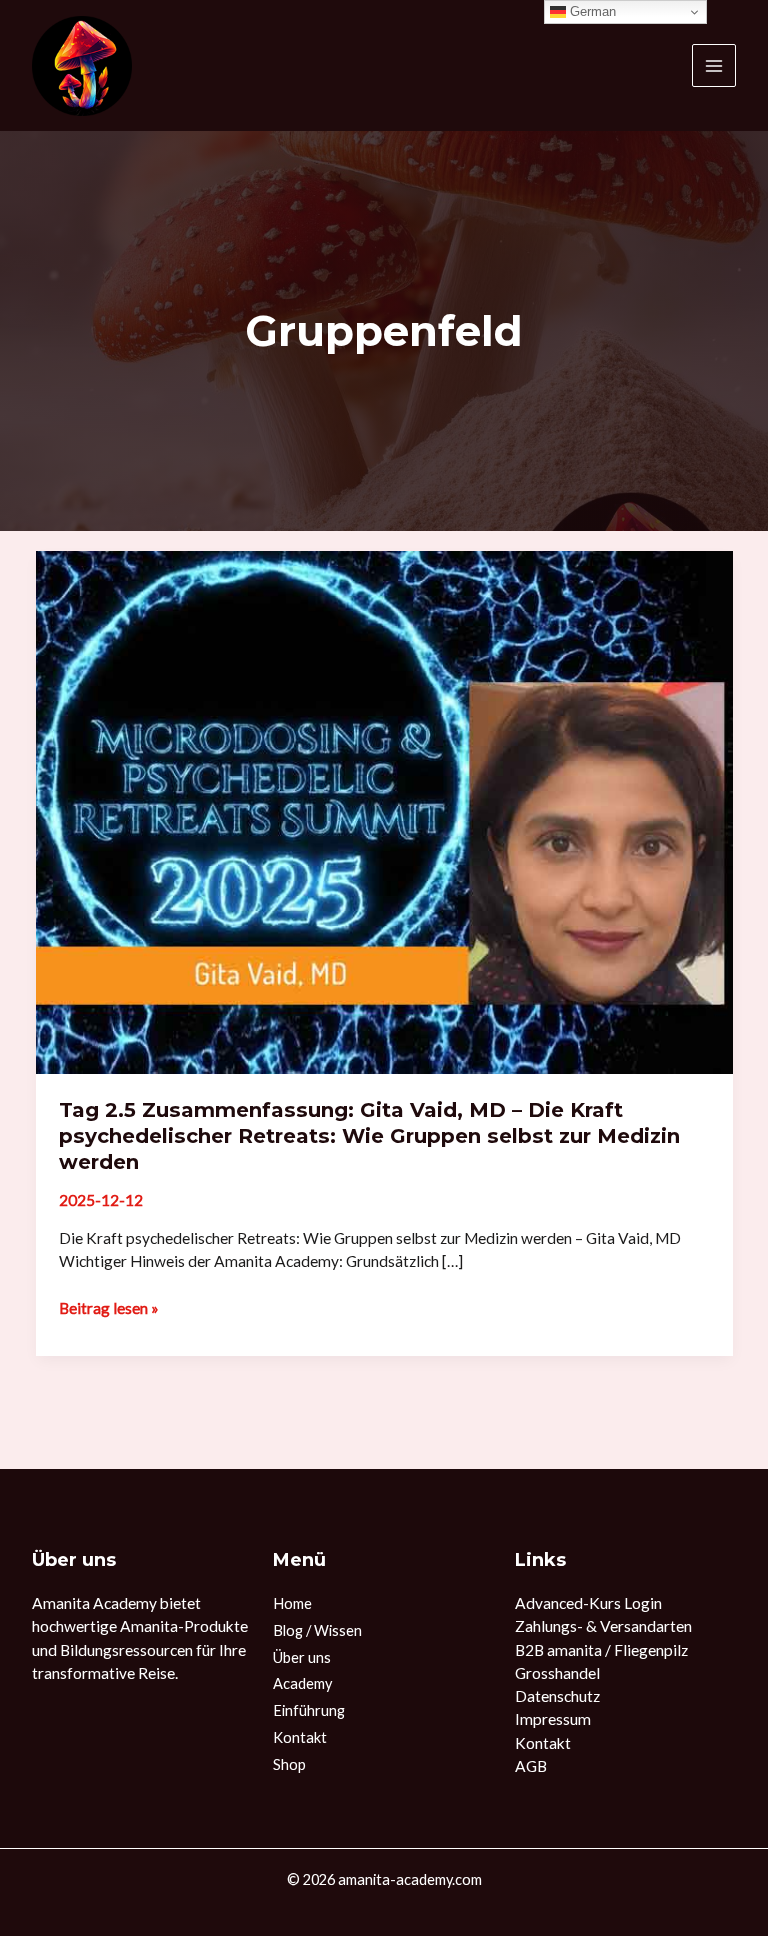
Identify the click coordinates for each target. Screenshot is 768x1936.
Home (292, 1603)
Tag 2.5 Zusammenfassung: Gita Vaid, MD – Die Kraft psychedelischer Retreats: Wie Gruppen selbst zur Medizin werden (369, 1136)
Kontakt (300, 1737)
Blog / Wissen (317, 1630)
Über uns (302, 1657)
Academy (302, 1683)
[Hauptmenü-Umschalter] (714, 66)
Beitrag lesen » (109, 1307)
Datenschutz (557, 1696)
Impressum (553, 1719)
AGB (531, 1766)
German (591, 11)
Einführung (309, 1710)
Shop (289, 1764)
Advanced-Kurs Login (588, 1603)
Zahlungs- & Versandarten (603, 1626)
